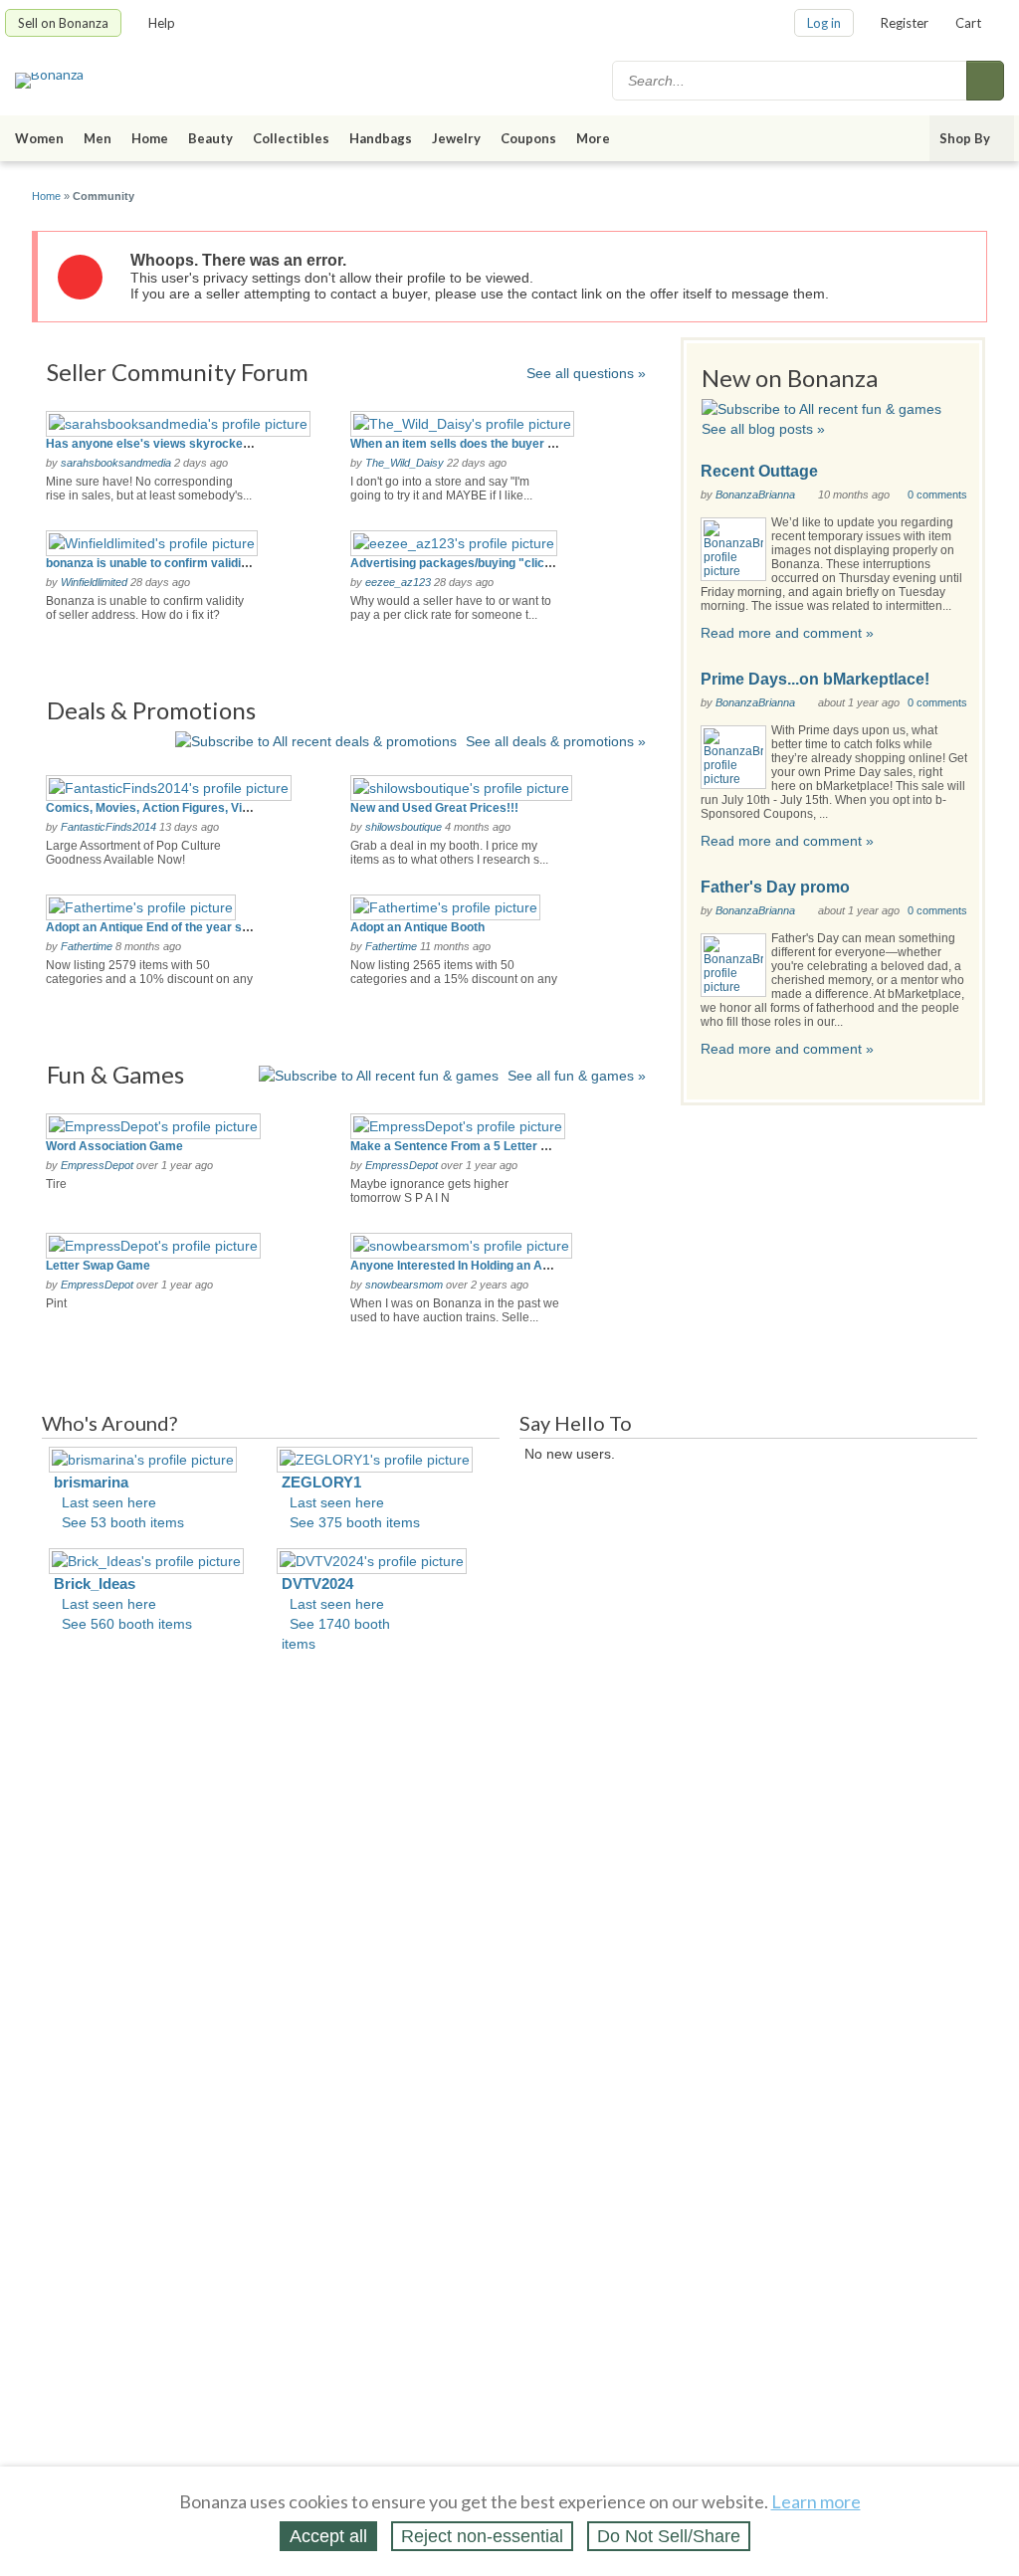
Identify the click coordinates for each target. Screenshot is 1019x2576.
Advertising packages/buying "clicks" (457, 563)
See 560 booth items (127, 1624)
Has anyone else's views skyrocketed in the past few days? (214, 444)
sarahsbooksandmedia (116, 463)
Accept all (328, 2536)
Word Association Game (114, 1146)
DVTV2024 (317, 1584)
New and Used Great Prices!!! (434, 808)
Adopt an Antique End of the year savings (163, 927)
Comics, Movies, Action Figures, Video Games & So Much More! (226, 808)
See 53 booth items (123, 1522)
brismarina (91, 1482)
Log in (824, 23)
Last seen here (109, 1502)
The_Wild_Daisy (405, 463)
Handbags (381, 138)
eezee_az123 (398, 582)
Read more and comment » (787, 633)
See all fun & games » (577, 1076)
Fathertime (87, 946)
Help (162, 23)
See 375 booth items (355, 1522)
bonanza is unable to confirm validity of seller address (198, 563)
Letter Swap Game (98, 1266)
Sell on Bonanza (63, 23)
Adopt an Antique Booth (417, 927)
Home (150, 138)
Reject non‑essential (482, 2536)
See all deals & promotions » (556, 741)
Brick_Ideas (95, 1584)
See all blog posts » (763, 429)
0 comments (937, 495)
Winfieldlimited (94, 582)
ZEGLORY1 (321, 1482)
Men (98, 138)
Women (39, 138)
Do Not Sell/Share (669, 2536)
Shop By (965, 138)
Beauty (210, 138)
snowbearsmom (404, 1285)
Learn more (816, 2501)
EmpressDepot (97, 1165)
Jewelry (456, 138)
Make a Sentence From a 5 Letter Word (460, 1146)
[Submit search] (985, 81)
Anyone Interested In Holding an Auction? (467, 1266)
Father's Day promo (775, 887)
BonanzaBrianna (755, 495)
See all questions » (586, 373)
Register (905, 23)
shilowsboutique (404, 827)
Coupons (528, 138)
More (593, 138)
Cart (968, 23)
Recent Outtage (759, 471)
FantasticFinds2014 (108, 827)
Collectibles (291, 138)
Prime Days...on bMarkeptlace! (815, 679)
